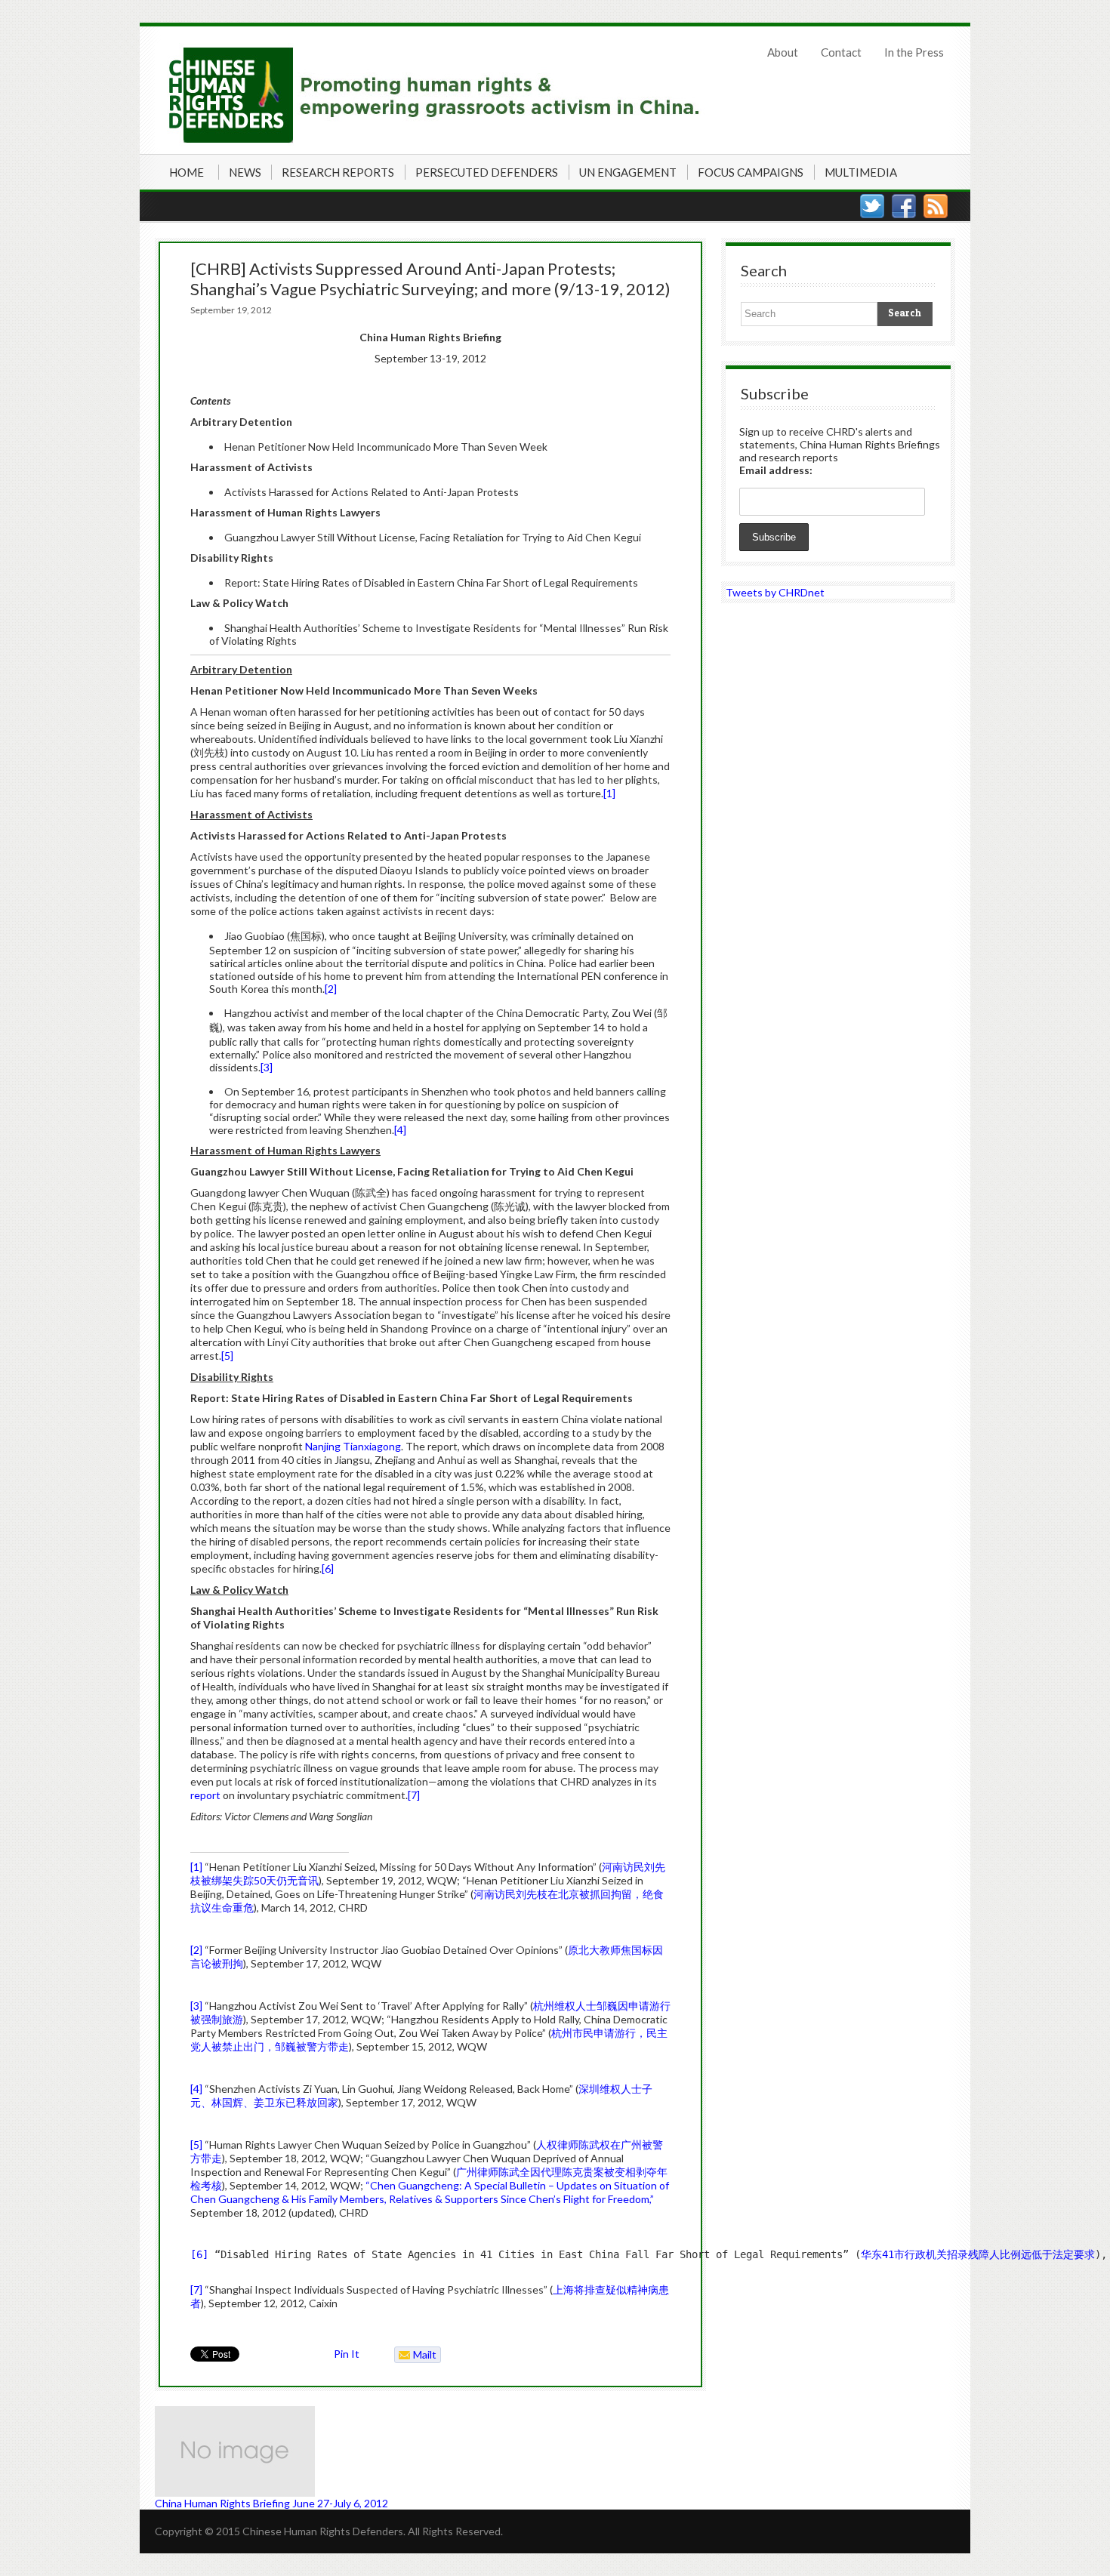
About (783, 52)
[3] (267, 1067)
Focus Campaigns (751, 172)
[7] (414, 1795)
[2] (331, 989)
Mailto (416, 2356)
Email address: (776, 470)
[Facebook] (904, 206)
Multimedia (861, 172)
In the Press (914, 52)
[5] (227, 1356)
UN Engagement (628, 172)
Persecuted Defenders (487, 172)
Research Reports (338, 172)
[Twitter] (872, 206)
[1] (609, 793)
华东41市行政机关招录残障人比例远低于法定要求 (978, 2254)
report (205, 1795)
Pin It (347, 2354)
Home (187, 172)
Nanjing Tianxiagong (353, 1446)
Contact (841, 52)
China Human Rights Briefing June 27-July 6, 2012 (271, 2503)
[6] (328, 1568)
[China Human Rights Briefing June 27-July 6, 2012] (430, 2451)
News (245, 172)
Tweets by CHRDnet (775, 592)
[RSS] (936, 206)
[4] (400, 1130)
